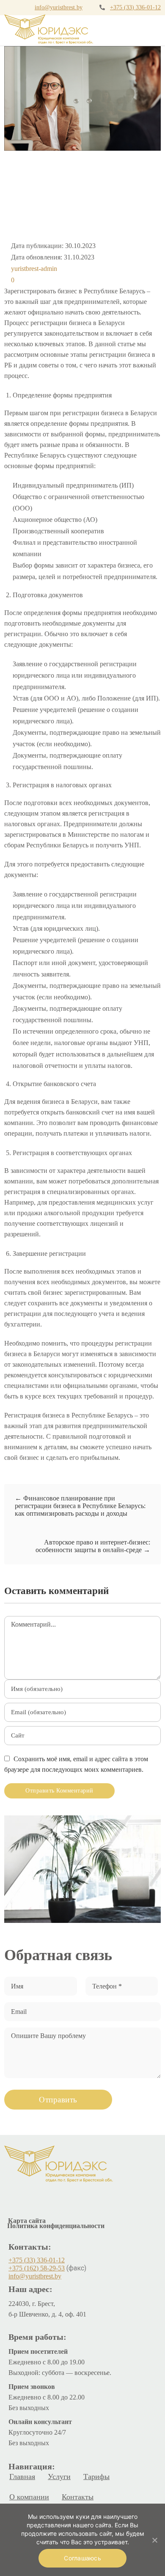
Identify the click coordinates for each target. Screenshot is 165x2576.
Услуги (59, 2477)
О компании (29, 2497)
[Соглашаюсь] (154, 2540)
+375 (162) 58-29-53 (37, 2268)
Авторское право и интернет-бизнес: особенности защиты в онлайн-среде (93, 1546)
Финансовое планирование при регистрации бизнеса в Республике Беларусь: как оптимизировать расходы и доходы (80, 1506)
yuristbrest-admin (34, 269)
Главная (22, 2477)
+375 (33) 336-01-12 (135, 7)
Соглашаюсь (82, 2558)
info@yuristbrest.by (59, 7)
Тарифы (96, 2477)
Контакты (78, 2497)
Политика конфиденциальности (56, 2226)
